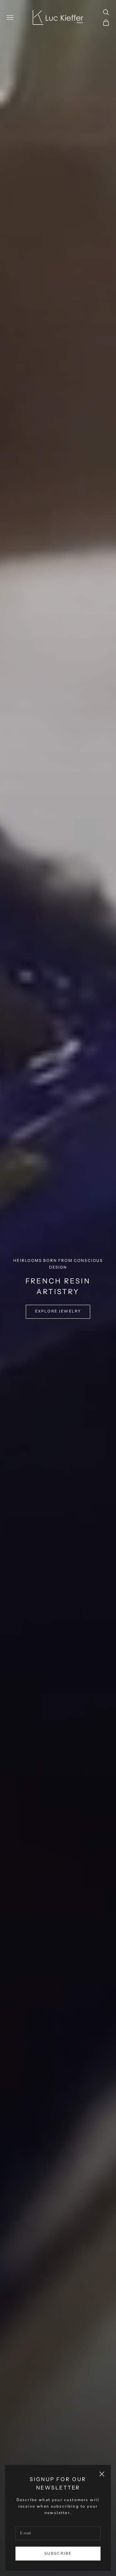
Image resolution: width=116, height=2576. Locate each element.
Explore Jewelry (58, 1311)
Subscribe (58, 2553)
